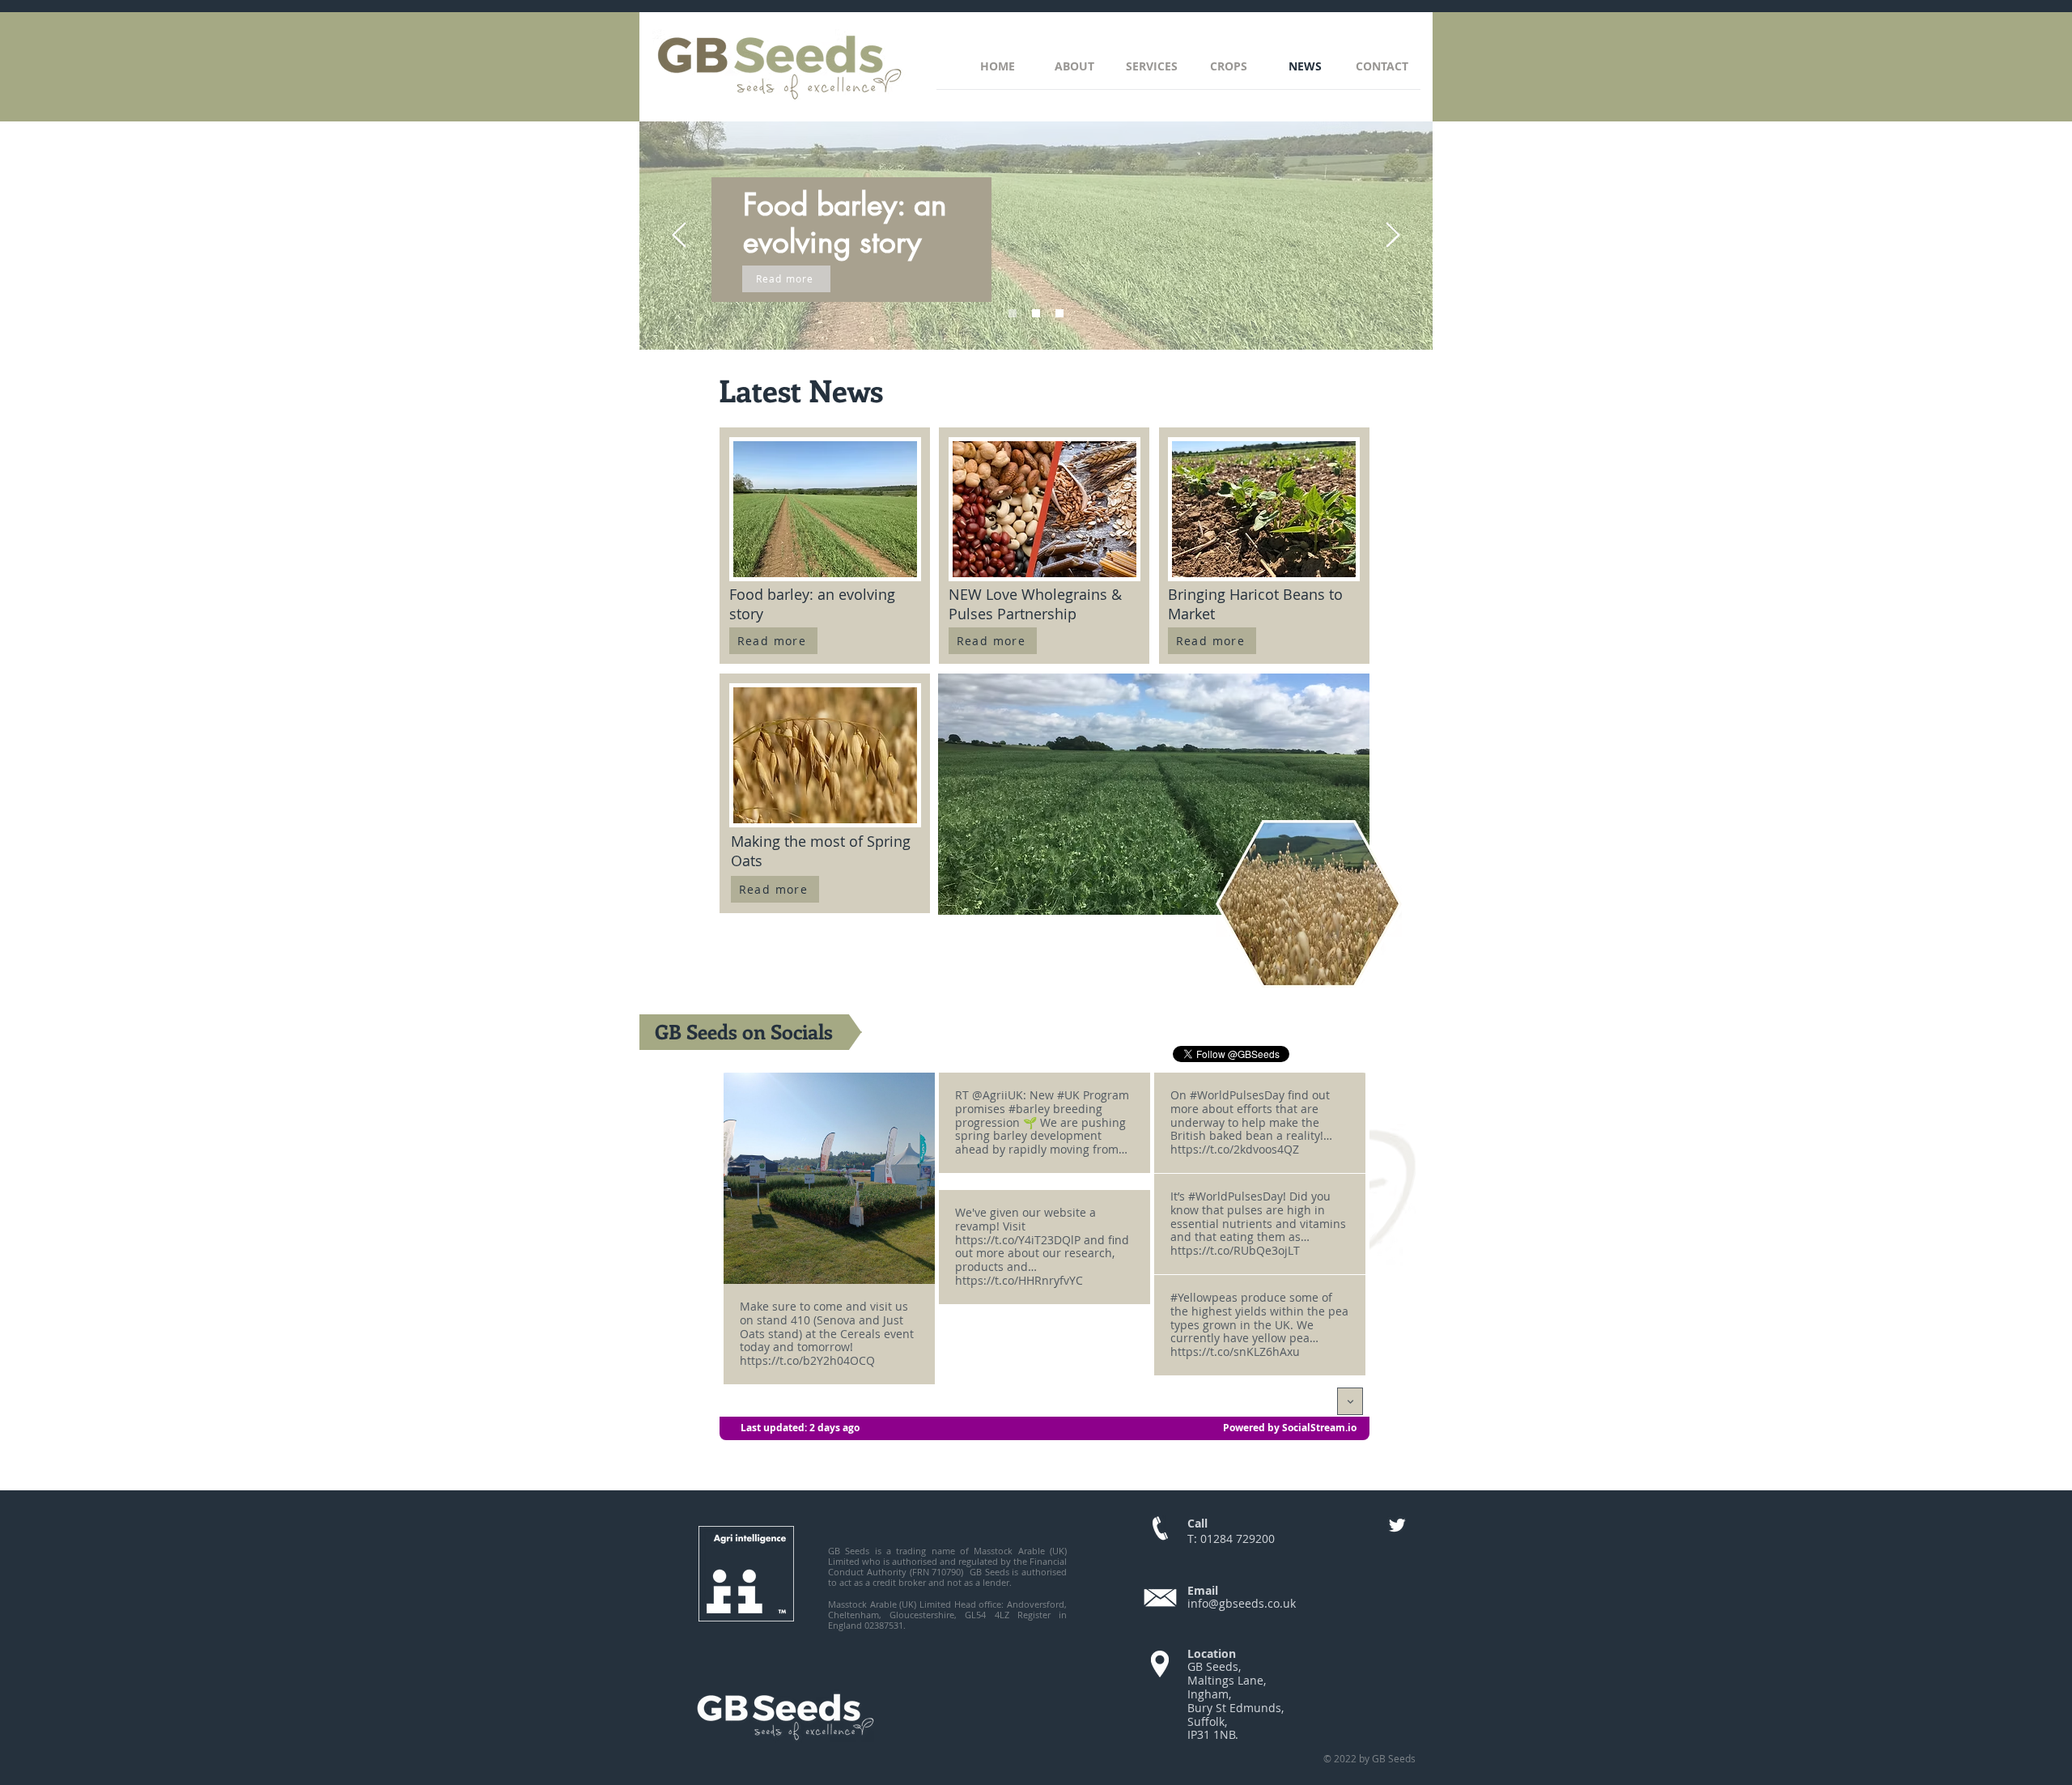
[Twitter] (1397, 1525)
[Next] (1393, 236)
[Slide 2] (1036, 313)
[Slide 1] (1013, 313)
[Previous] (679, 236)
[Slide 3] (1059, 313)
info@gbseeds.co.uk (1242, 1603)
